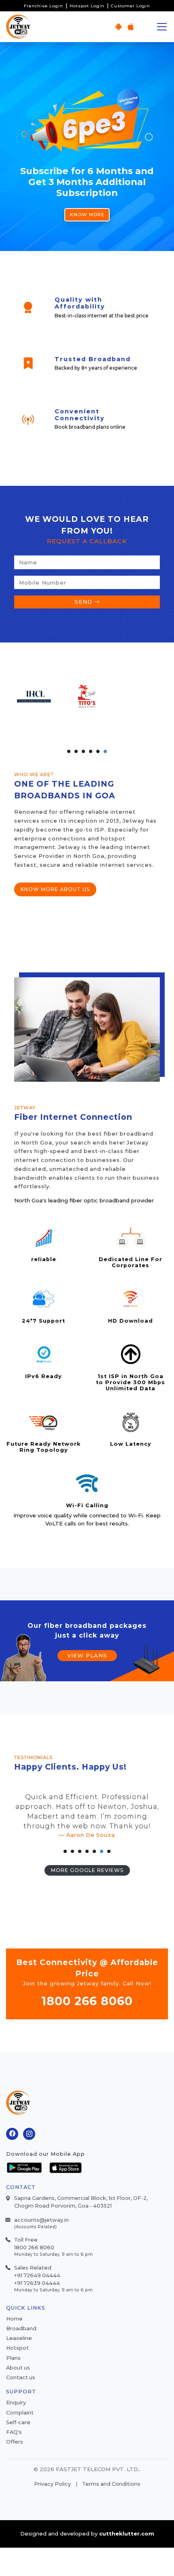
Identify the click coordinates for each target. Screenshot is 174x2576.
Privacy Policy (52, 2484)
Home (14, 2319)
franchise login (43, 6)
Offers (15, 2442)
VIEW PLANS (87, 1655)
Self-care (18, 2422)
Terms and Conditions (111, 2484)
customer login (130, 6)
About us (18, 2368)
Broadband (21, 2328)
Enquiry (16, 2403)
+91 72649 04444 (37, 2275)
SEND (84, 602)
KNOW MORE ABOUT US (55, 889)
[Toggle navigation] (162, 27)
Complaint (20, 2413)
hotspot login (87, 6)
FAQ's (14, 2432)
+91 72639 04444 (37, 2283)
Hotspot (17, 2348)
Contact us (21, 2377)
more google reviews (87, 1870)
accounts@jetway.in (41, 2220)
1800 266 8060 (87, 2001)
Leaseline (19, 2338)
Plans (13, 2358)
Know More (87, 215)
